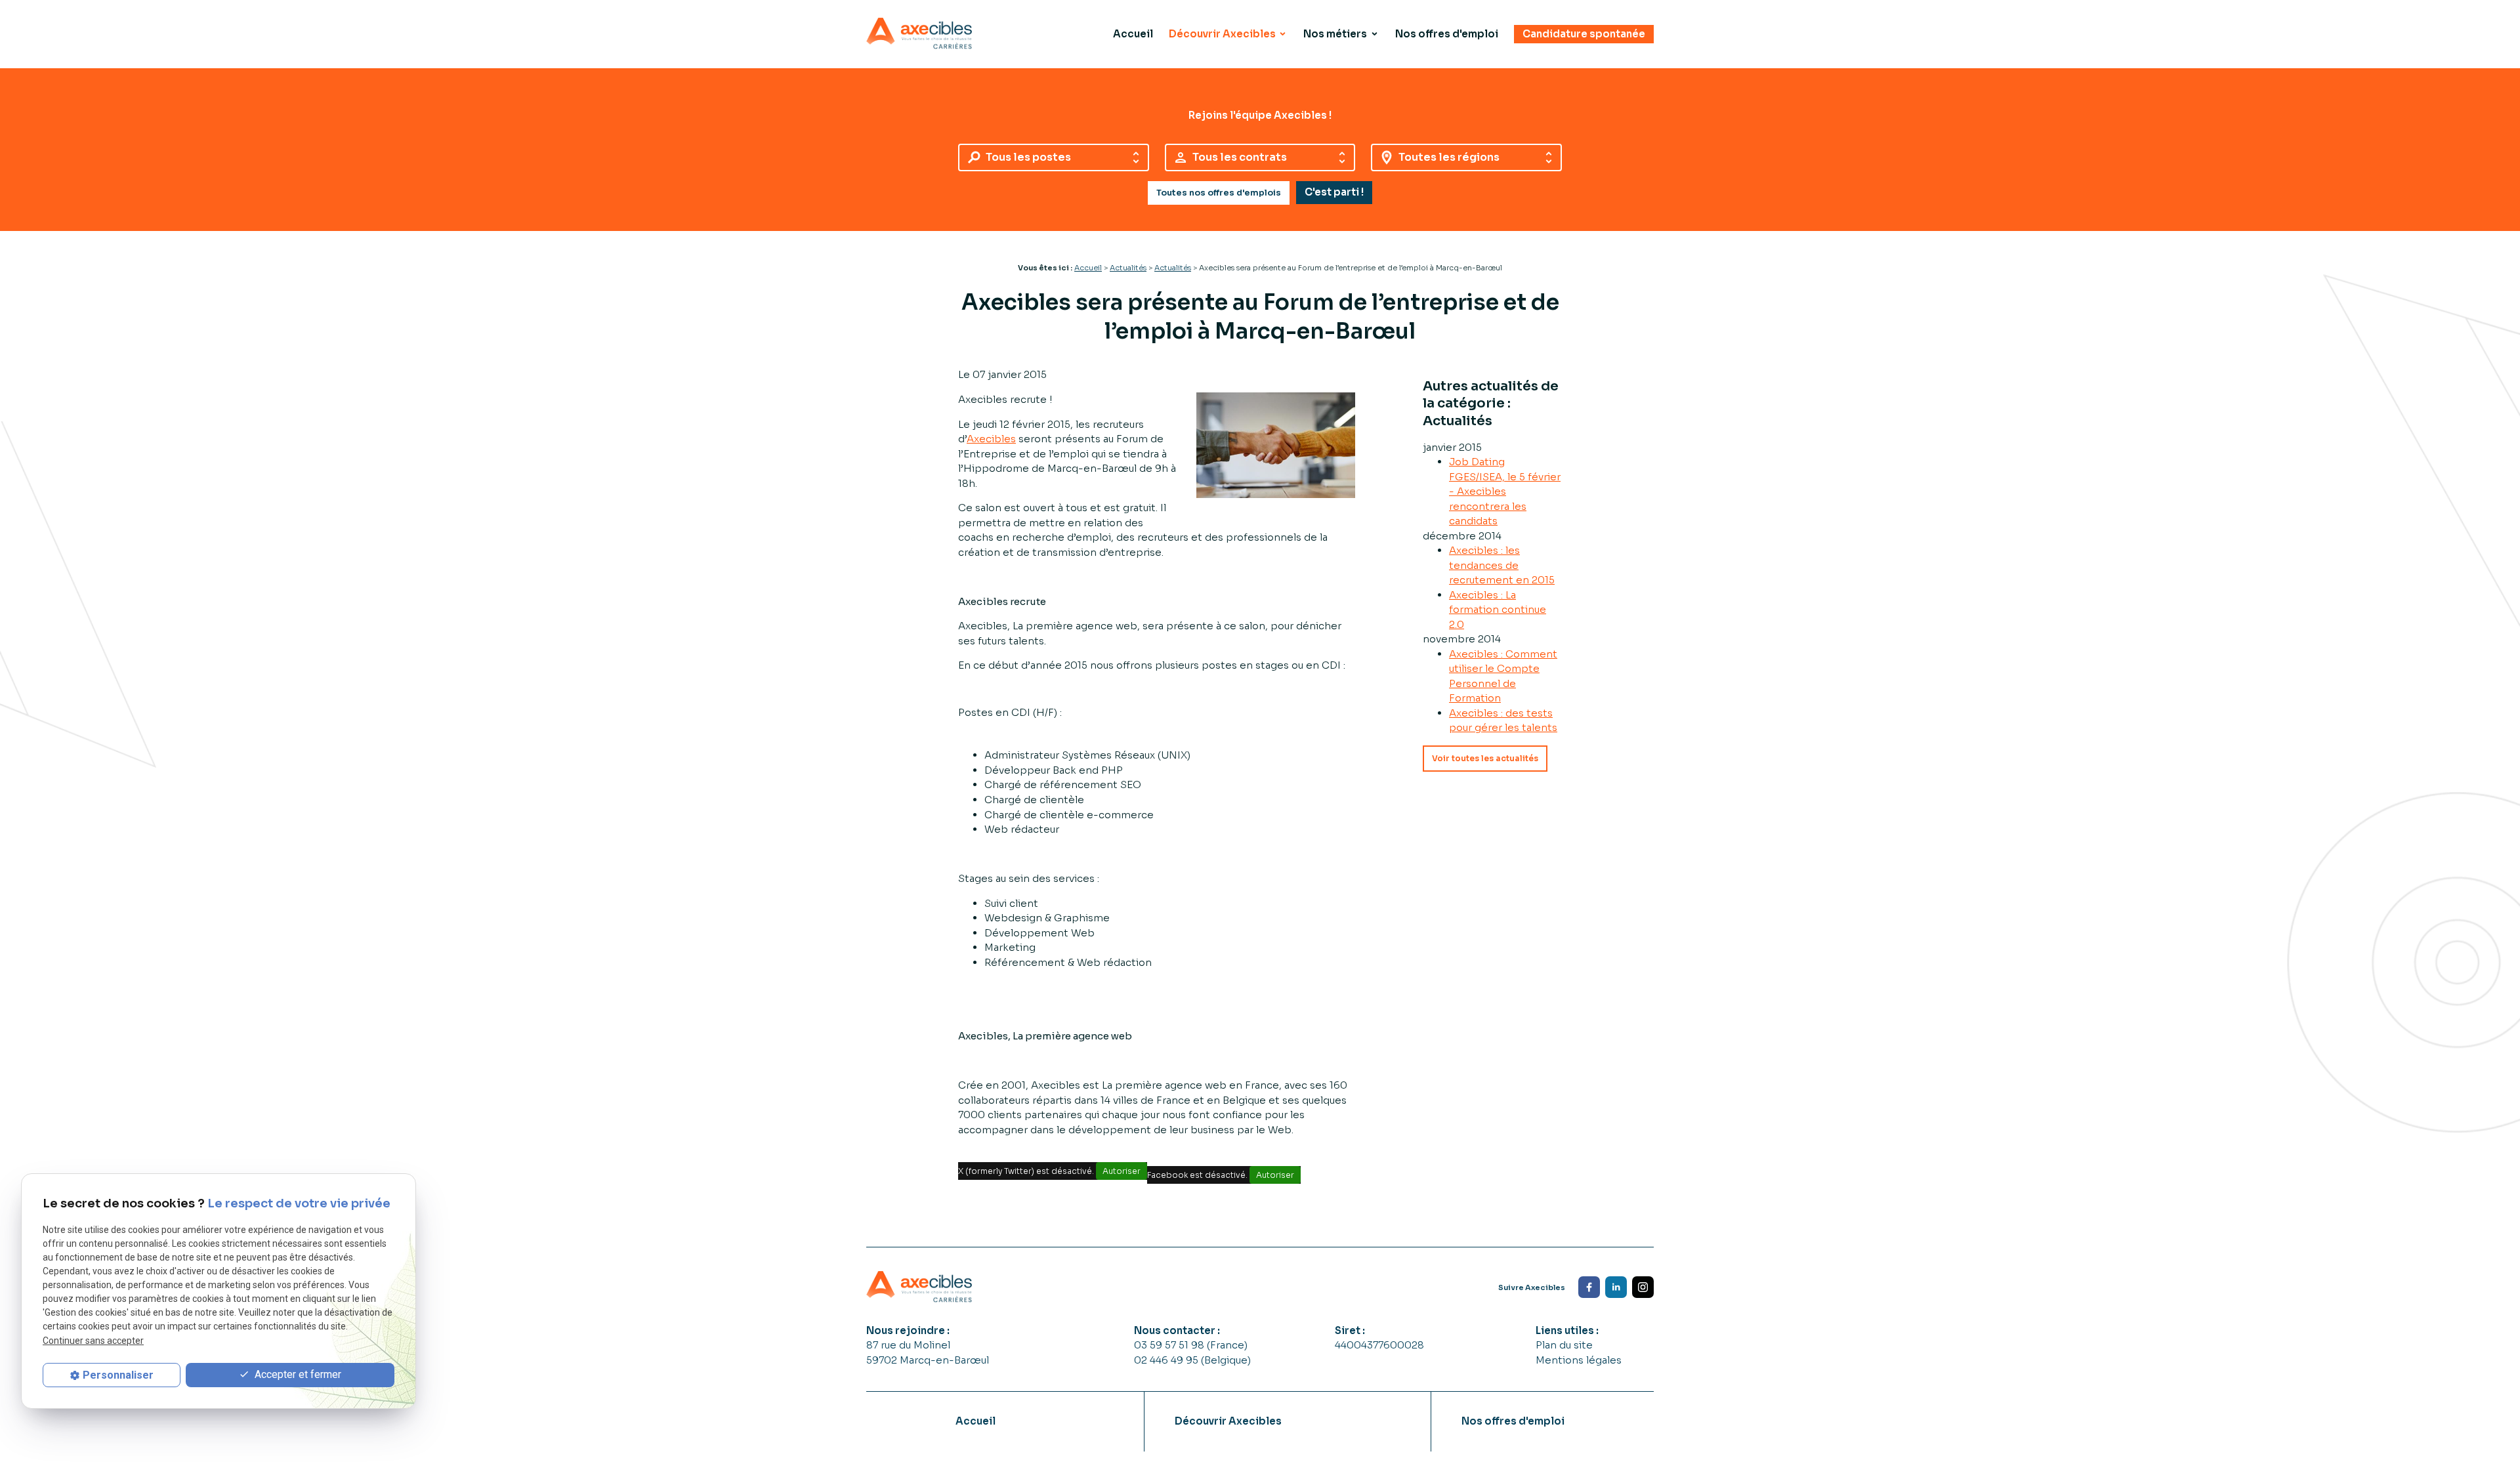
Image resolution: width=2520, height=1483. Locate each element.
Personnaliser (118, 1375)
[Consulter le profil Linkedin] (1616, 1287)
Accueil (1133, 34)
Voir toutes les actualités (1485, 758)
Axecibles (991, 439)
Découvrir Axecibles (1222, 34)
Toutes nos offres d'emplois (1219, 193)
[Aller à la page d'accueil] (919, 34)
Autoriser (1122, 1171)
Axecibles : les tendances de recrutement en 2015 (1502, 565)
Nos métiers (1335, 34)
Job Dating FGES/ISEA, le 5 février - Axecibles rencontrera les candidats (1505, 491)
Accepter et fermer (297, 1374)
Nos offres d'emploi (1447, 34)
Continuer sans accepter (93, 1341)
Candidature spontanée (1584, 34)
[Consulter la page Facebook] (1589, 1287)
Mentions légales (1579, 1360)
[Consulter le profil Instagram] (1643, 1287)
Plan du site (1564, 1345)
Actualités (1128, 268)
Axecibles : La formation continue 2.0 (1498, 610)
